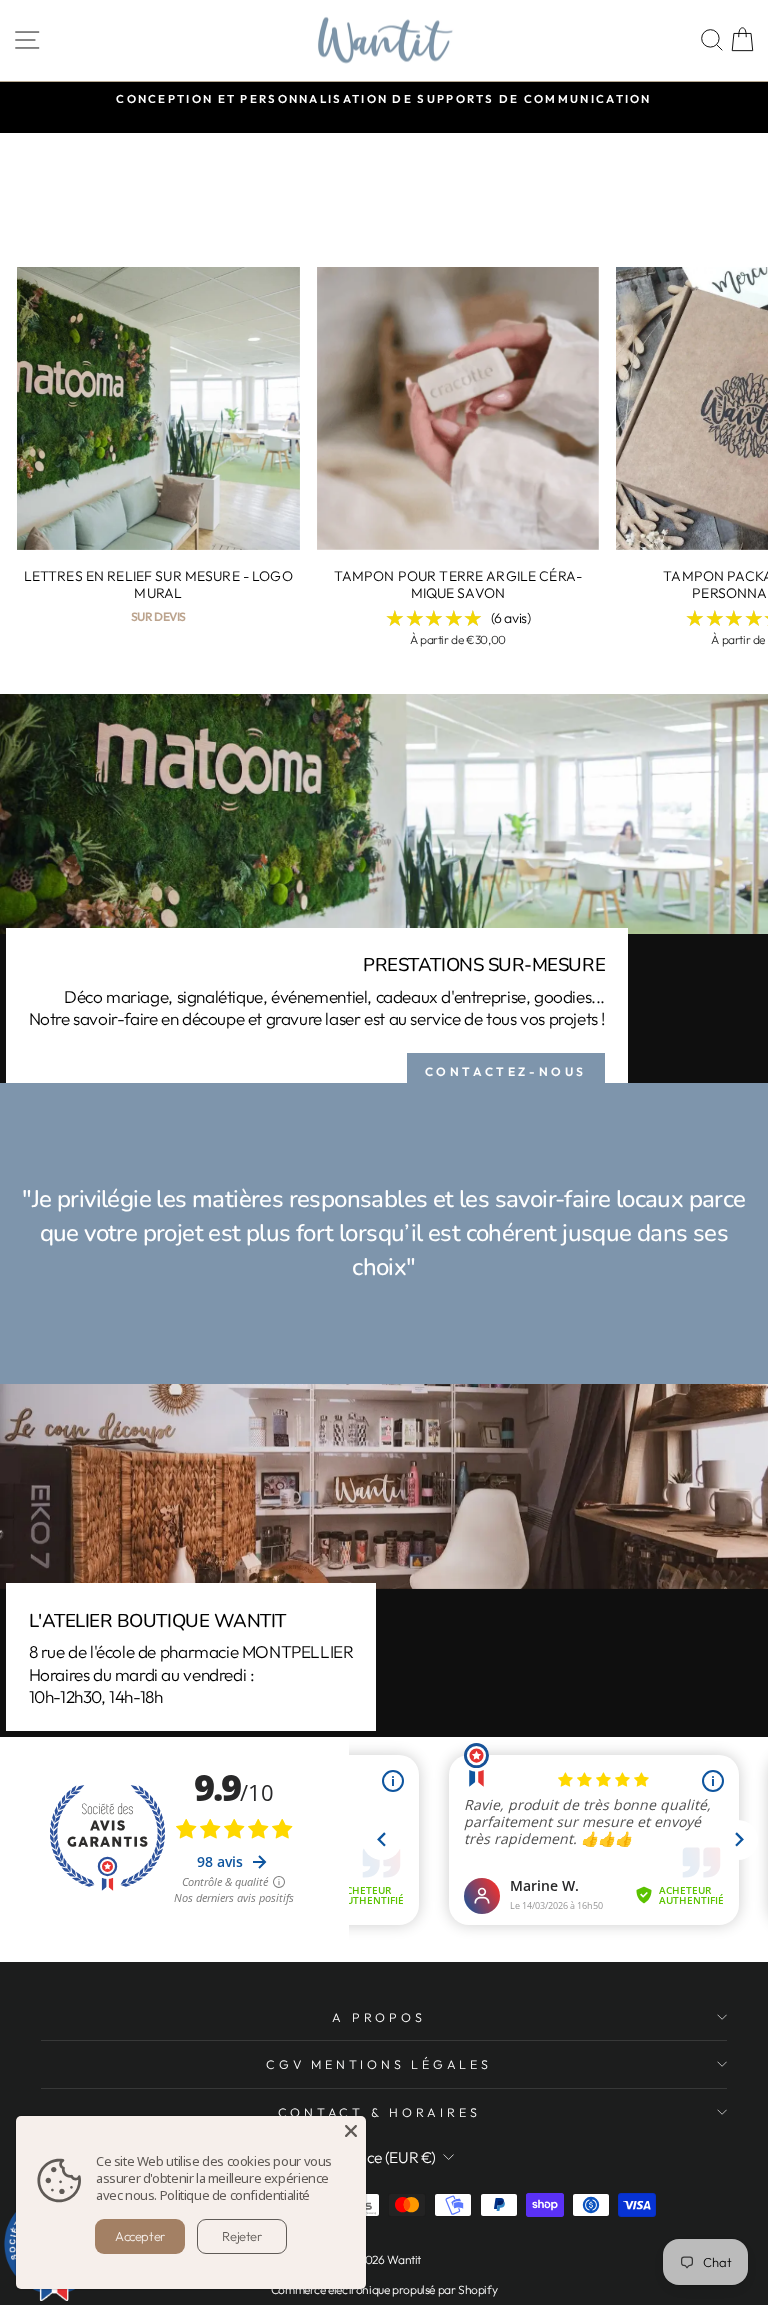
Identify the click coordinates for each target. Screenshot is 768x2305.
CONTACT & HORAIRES (379, 2112)
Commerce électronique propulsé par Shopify (384, 2289)
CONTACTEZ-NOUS (506, 1071)
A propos (378, 2017)
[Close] (351, 2131)
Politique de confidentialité (235, 2195)
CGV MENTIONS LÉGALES (378, 2064)
